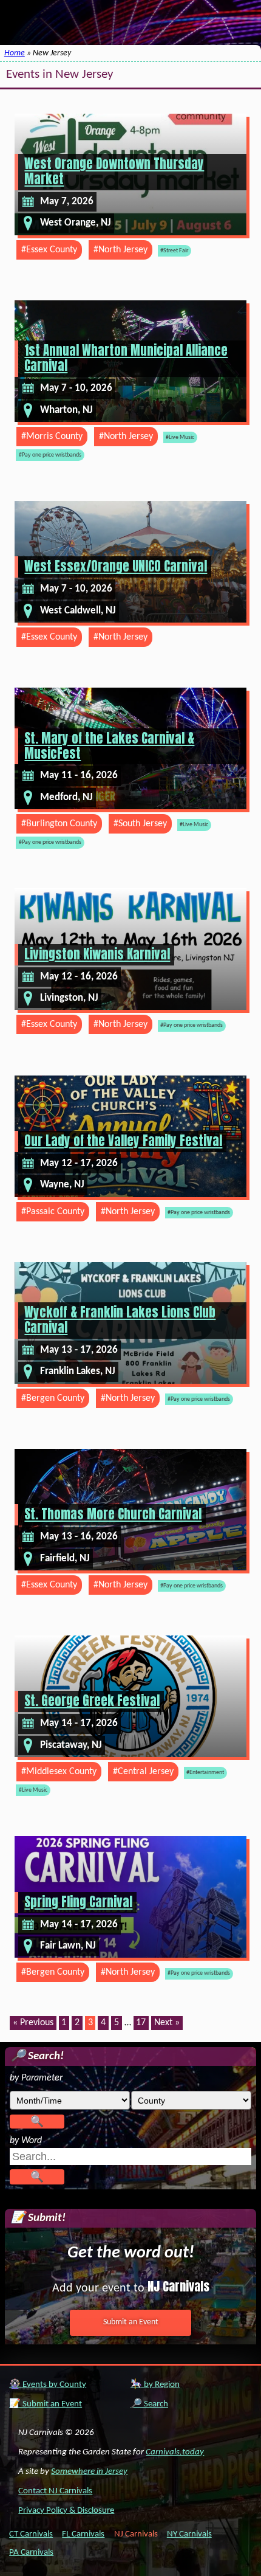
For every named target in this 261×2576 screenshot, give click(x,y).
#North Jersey (120, 250)
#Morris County (52, 437)
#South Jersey (140, 824)
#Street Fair (174, 251)
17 (141, 2023)
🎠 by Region (155, 2385)
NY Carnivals (189, 2534)
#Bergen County (53, 1398)
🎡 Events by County (48, 2385)
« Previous (33, 2023)
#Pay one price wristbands (50, 455)
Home (15, 53)
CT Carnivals (31, 2534)
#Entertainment (205, 1773)
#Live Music (180, 437)
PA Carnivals (31, 2553)
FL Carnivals (83, 2534)
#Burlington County (59, 824)
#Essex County (49, 250)
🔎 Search (149, 2404)
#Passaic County (53, 1212)
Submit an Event (131, 2322)
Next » (167, 2023)
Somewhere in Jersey (89, 2472)
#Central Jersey (143, 1772)
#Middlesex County (59, 1772)
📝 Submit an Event (46, 2404)
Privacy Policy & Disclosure (66, 2511)
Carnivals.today (175, 2452)
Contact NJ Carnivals (55, 2491)
